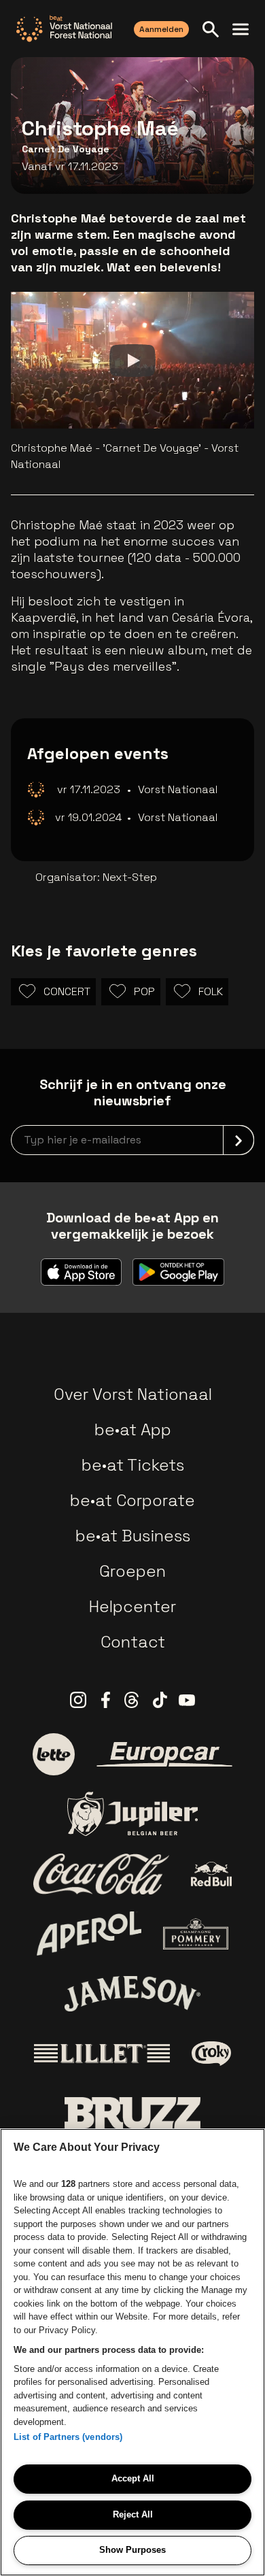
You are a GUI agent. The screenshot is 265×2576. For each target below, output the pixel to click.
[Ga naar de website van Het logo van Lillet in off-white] (102, 2054)
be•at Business (133, 1536)
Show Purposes (132, 2550)
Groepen (132, 1571)
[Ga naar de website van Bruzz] (132, 2113)
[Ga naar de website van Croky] (212, 2054)
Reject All (133, 2514)
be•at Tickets (133, 1465)
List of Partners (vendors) (68, 2437)
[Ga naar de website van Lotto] (54, 1754)
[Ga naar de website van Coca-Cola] (101, 1874)
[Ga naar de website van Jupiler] (132, 1814)
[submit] (238, 1140)
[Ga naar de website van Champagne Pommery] (196, 1934)
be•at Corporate (132, 1500)
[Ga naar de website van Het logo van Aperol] (89, 1934)
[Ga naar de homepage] (64, 29)
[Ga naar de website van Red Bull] (212, 1874)
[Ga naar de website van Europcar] (164, 1754)
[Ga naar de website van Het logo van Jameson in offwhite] (132, 1994)
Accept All (133, 2478)
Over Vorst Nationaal (133, 1394)
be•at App (133, 1429)
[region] (132, 2352)
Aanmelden (161, 29)
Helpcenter (132, 1606)
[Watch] (132, 361)
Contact (133, 1642)
